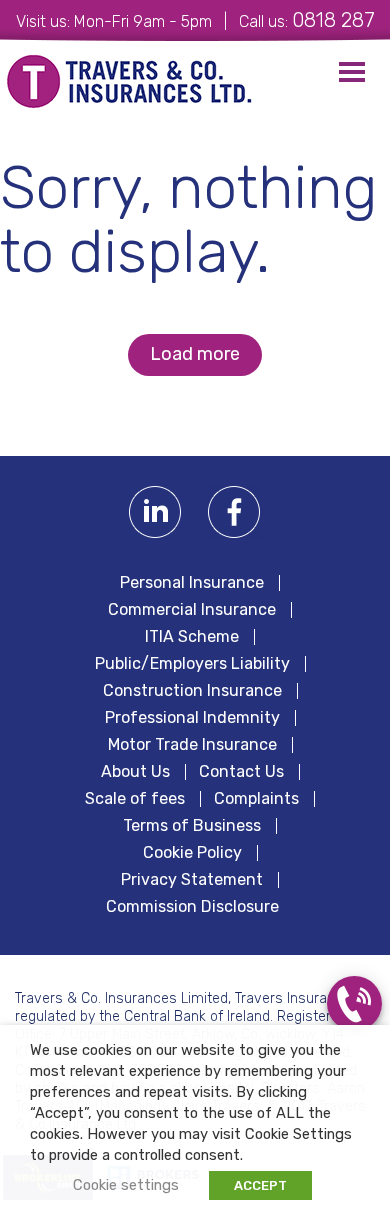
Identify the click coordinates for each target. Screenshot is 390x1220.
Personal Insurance (192, 583)
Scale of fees (135, 799)
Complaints (256, 799)
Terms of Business (192, 826)
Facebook (234, 512)
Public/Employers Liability (192, 664)
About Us (135, 772)
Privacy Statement (192, 880)
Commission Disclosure (192, 907)
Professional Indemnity (192, 718)
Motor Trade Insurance (192, 745)
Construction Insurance (192, 691)
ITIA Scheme (192, 637)
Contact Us (241, 772)
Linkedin (155, 512)
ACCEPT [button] (260, 1185)
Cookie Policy (192, 853)
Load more (195, 354)
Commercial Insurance (192, 610)
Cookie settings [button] (126, 1185)
